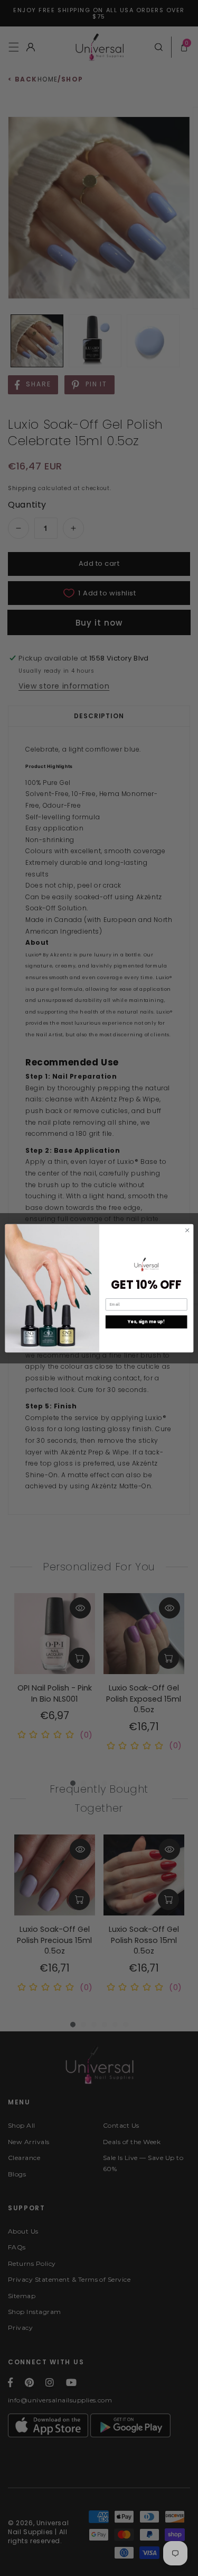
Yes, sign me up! (146, 1321)
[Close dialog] (187, 1230)
